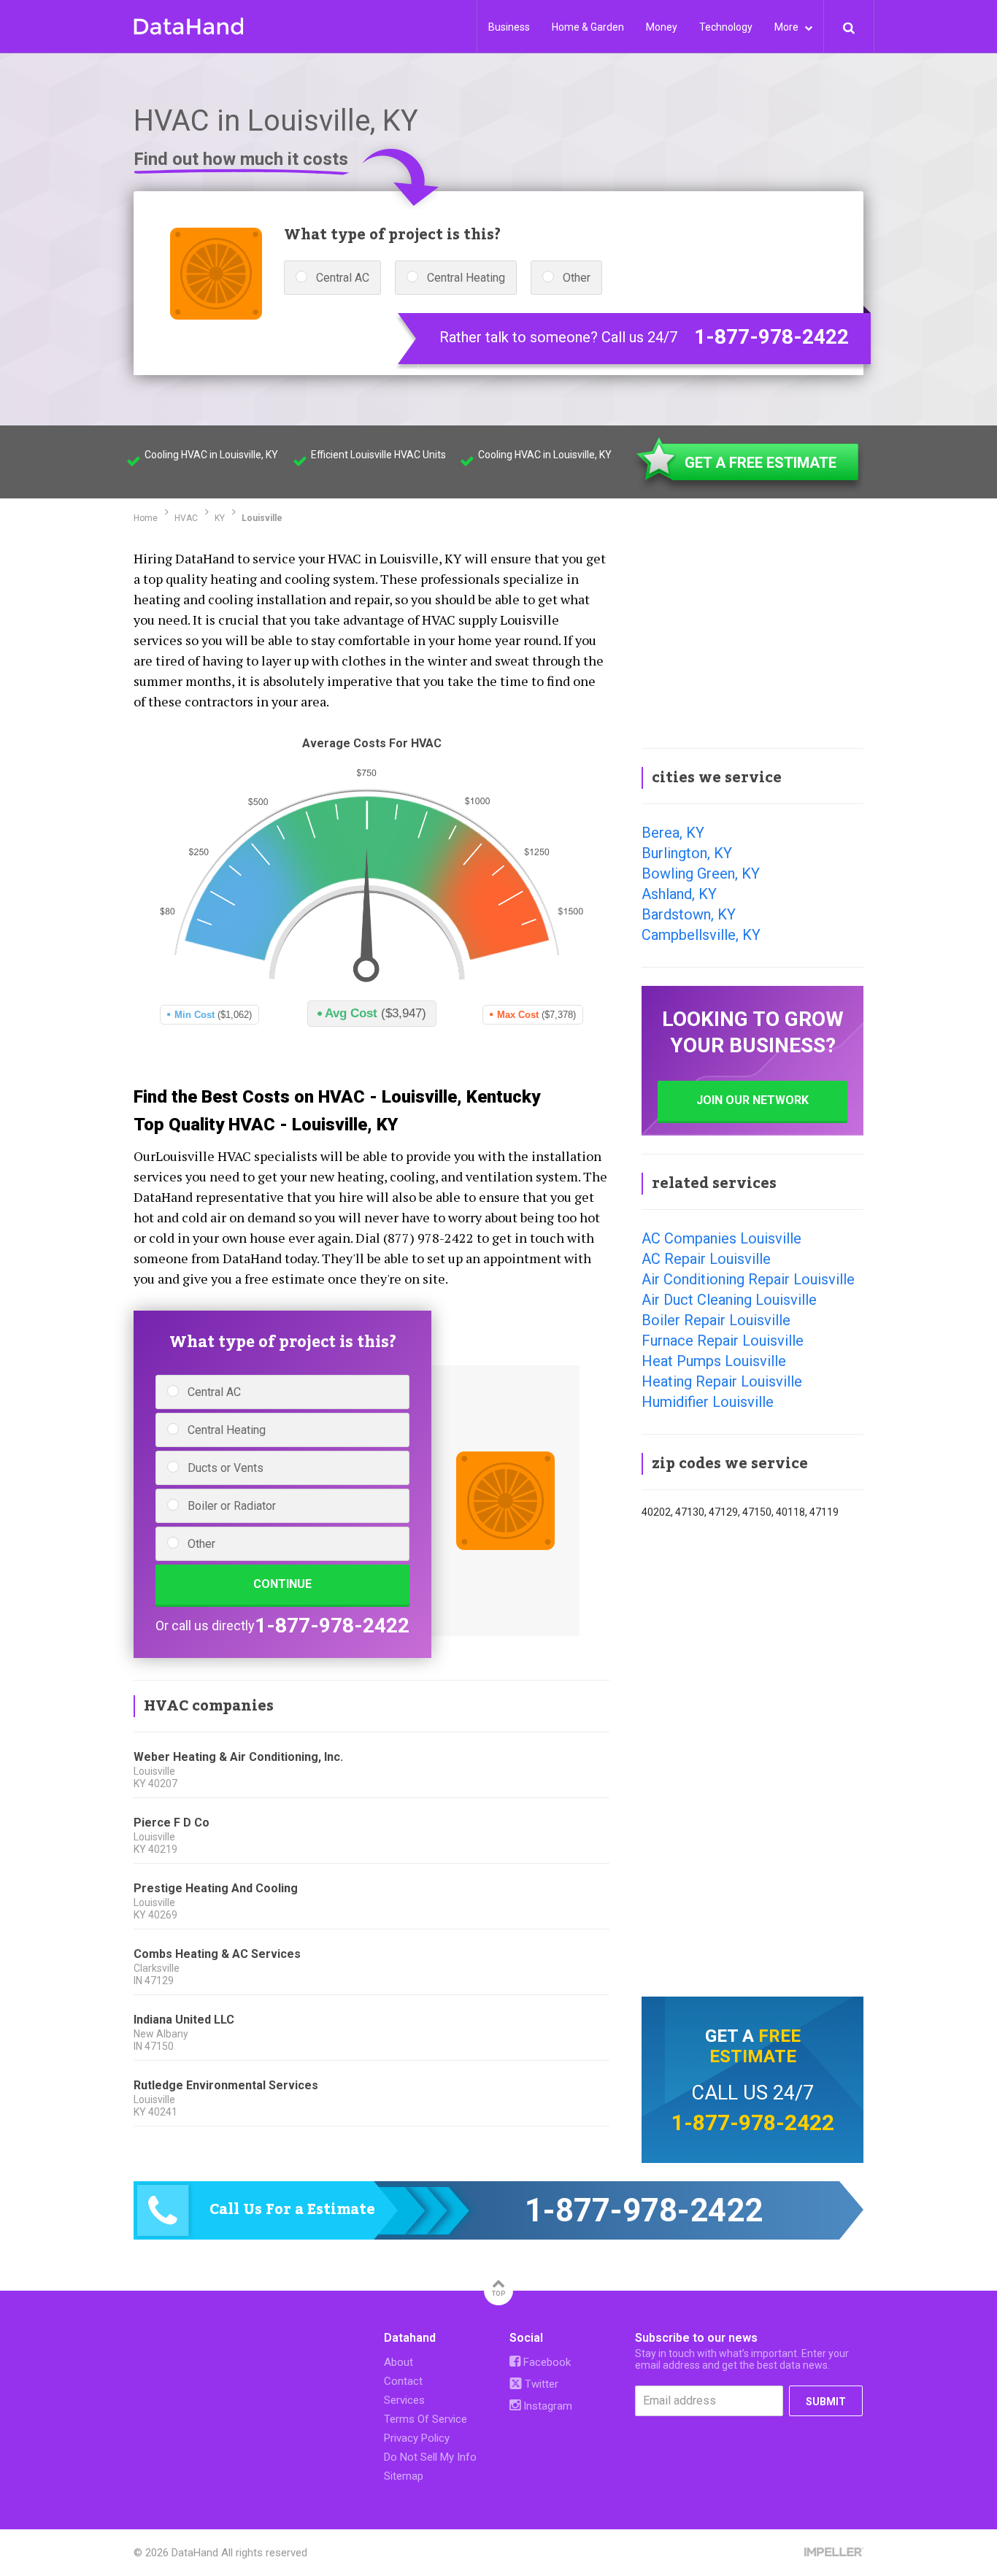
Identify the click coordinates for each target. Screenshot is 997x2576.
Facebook (546, 2362)
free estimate (755, 2046)
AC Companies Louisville (721, 1238)
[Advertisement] (752, 638)
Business (509, 27)
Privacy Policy (417, 2438)
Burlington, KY (687, 853)
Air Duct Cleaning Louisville (729, 1300)
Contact (403, 2381)
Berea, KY (673, 833)
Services (404, 2400)
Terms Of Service (426, 2419)
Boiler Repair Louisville (716, 1320)
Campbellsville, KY (701, 935)
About (399, 2362)
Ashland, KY (679, 894)
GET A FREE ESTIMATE (761, 463)
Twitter (540, 2384)
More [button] (788, 27)
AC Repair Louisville (706, 1259)
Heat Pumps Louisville (714, 1361)
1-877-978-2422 (771, 337)
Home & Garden (588, 27)
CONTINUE (282, 1584)
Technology (726, 27)
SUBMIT (826, 2402)
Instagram (546, 2406)
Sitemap (404, 2476)
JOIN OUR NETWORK (752, 1100)
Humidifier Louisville (708, 1402)
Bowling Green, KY (701, 874)
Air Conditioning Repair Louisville (748, 1279)
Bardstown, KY (689, 914)
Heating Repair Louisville (722, 1381)
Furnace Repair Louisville (723, 1341)
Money (662, 27)
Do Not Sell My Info (430, 2457)
